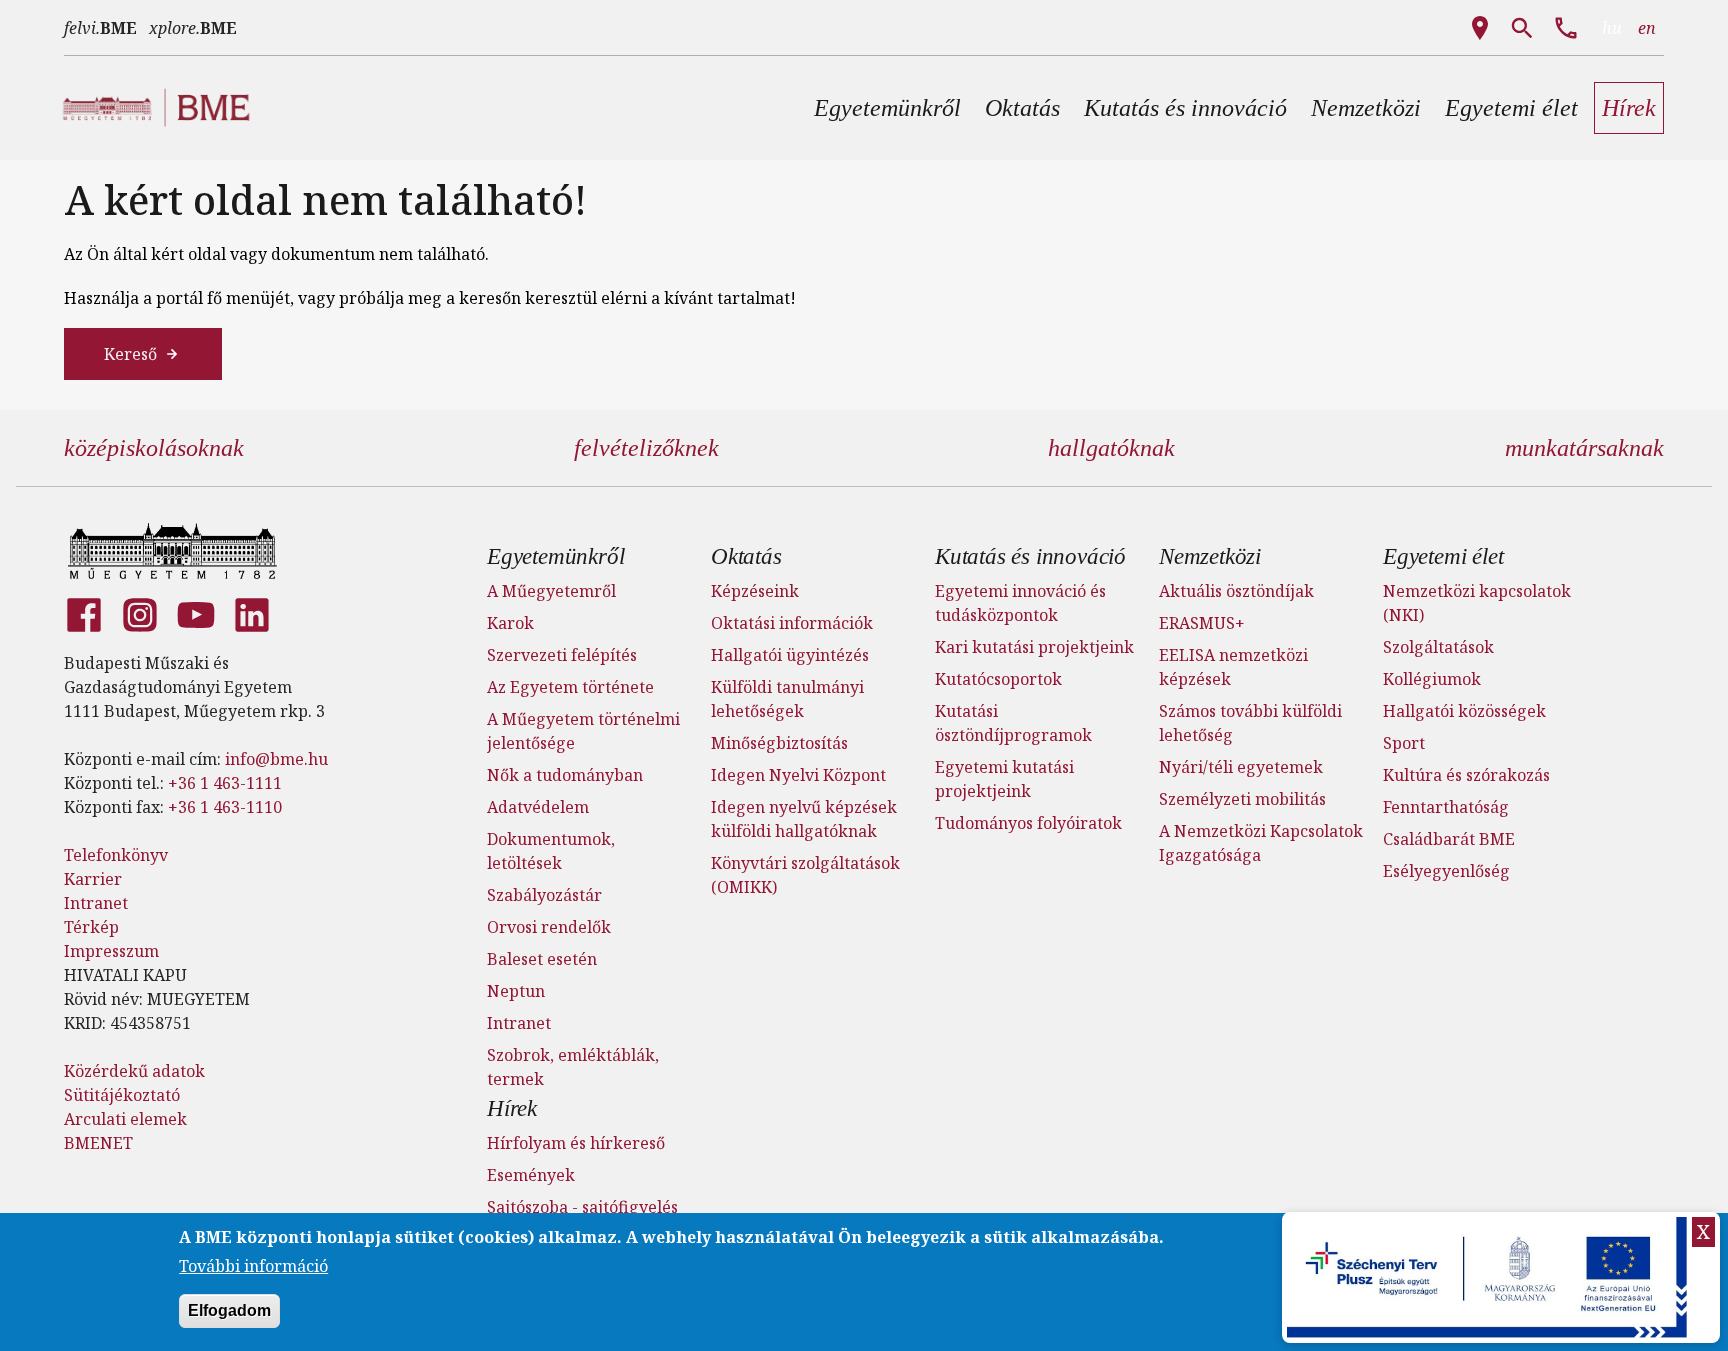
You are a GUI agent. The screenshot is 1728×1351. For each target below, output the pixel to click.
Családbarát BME (1449, 839)
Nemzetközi (1210, 556)
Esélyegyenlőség (1446, 871)
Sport (1404, 743)
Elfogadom (229, 1309)
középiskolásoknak (154, 448)
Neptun (516, 991)
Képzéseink (755, 591)
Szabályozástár (544, 895)
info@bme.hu (276, 759)
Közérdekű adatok (134, 1071)
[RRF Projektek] (1489, 1277)
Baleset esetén (542, 959)
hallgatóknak (1111, 448)
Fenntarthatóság (1446, 807)
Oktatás (746, 556)
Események (531, 1175)
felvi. (100, 28)
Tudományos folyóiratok (1028, 823)
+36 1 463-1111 (225, 783)
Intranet (96, 903)
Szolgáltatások (1438, 647)
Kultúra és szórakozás (1466, 775)
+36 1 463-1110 (225, 807)
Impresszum (111, 951)
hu (1612, 28)
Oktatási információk (792, 623)
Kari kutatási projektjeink (1034, 647)
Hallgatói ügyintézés (790, 655)
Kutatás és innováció (1030, 556)
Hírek (512, 1108)
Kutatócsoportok (998, 679)
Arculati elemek (125, 1119)
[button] (887, 108)
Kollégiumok (1432, 679)
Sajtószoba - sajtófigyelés (582, 1207)
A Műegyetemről (551, 591)
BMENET (98, 1143)
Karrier (93, 879)
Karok (510, 623)
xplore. (193, 28)
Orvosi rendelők (549, 927)
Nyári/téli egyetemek (1241, 767)
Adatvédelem (538, 807)
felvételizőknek (646, 448)
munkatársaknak (1584, 448)
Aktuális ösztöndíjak (1236, 591)
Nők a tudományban (565, 775)
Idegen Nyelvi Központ (798, 775)
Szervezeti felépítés (562, 655)
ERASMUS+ (1202, 623)
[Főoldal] (172, 551)
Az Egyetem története (570, 687)
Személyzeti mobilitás (1242, 799)
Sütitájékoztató (122, 1095)
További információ (253, 1265)
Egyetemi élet (1443, 556)
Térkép (91, 927)
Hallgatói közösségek (1464, 711)
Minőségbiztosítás (779, 743)
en (1647, 28)
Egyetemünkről (555, 556)
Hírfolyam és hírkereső (576, 1143)
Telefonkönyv (116, 855)
